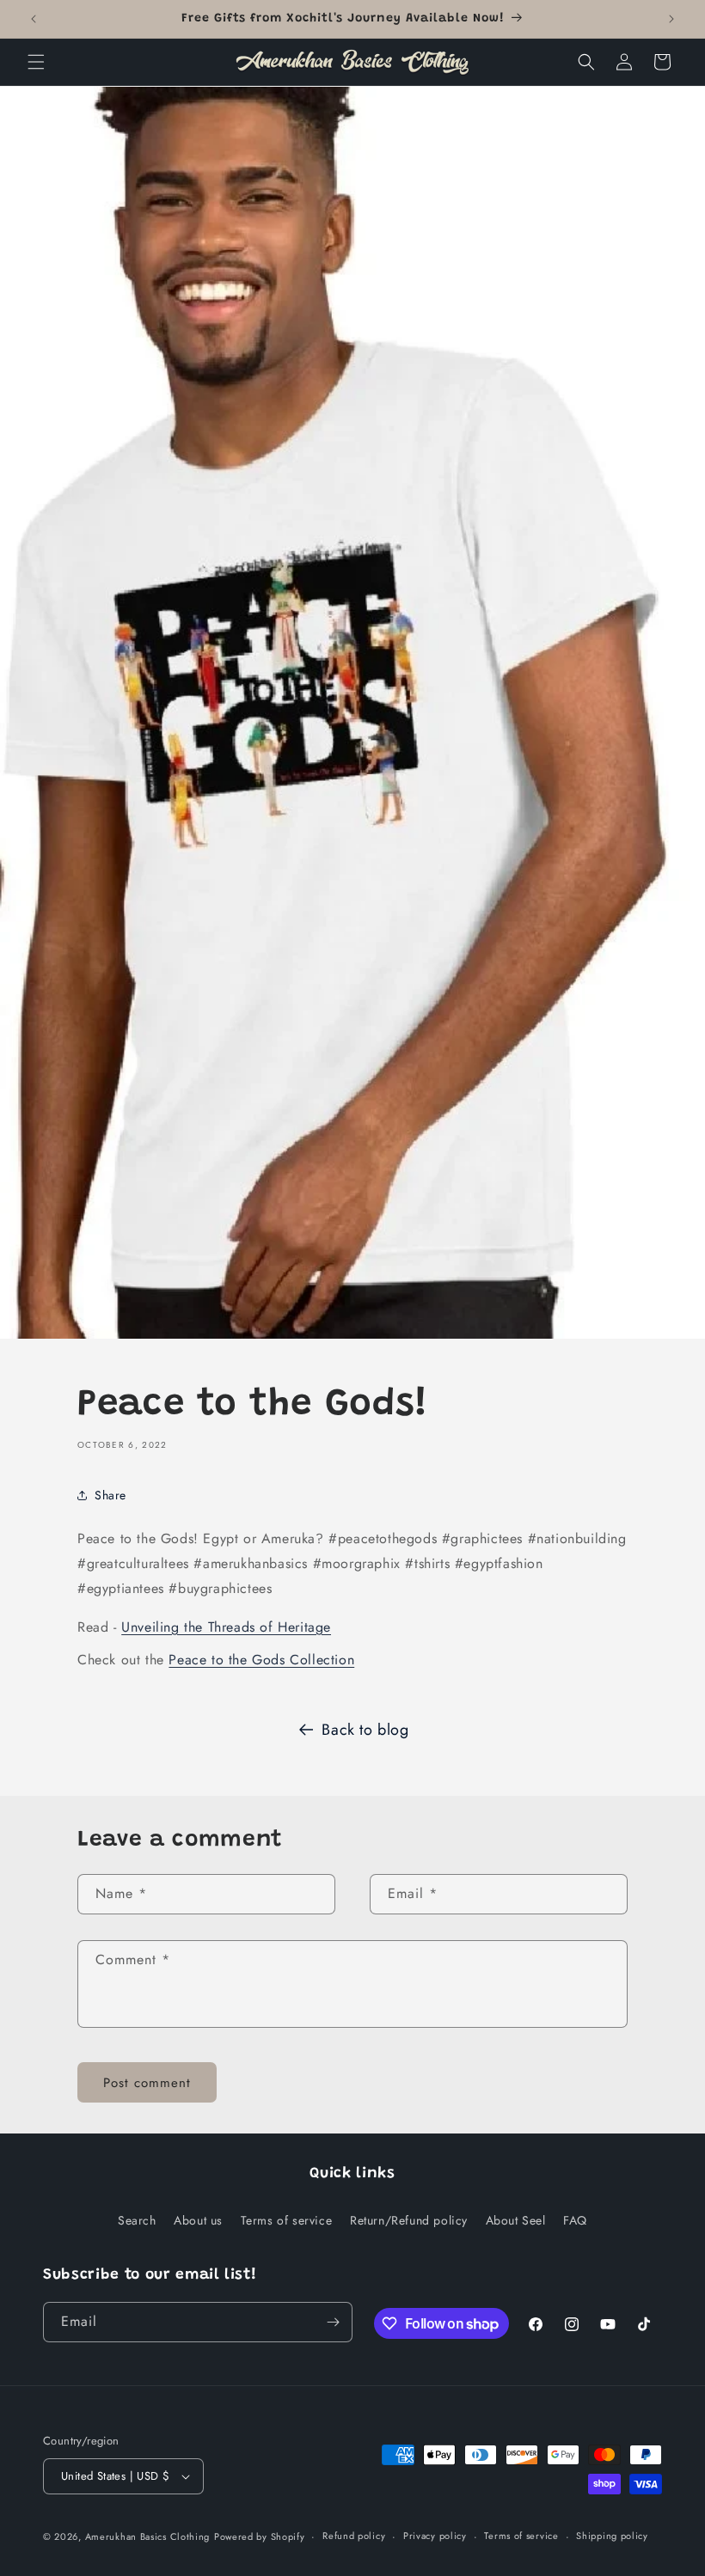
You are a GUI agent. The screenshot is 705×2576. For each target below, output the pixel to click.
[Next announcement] (671, 19)
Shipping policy (612, 2536)
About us (198, 2220)
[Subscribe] (333, 2322)
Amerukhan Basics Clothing (148, 2536)
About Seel (516, 2220)
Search (137, 2220)
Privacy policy (435, 2536)
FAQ (575, 2220)
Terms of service (287, 2220)
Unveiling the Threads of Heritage (226, 1627)
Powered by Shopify (260, 2536)
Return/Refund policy (409, 2220)
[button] (36, 62)
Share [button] (110, 1495)
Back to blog (365, 1730)
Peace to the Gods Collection (261, 1660)
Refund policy (354, 2536)
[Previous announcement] (34, 19)
